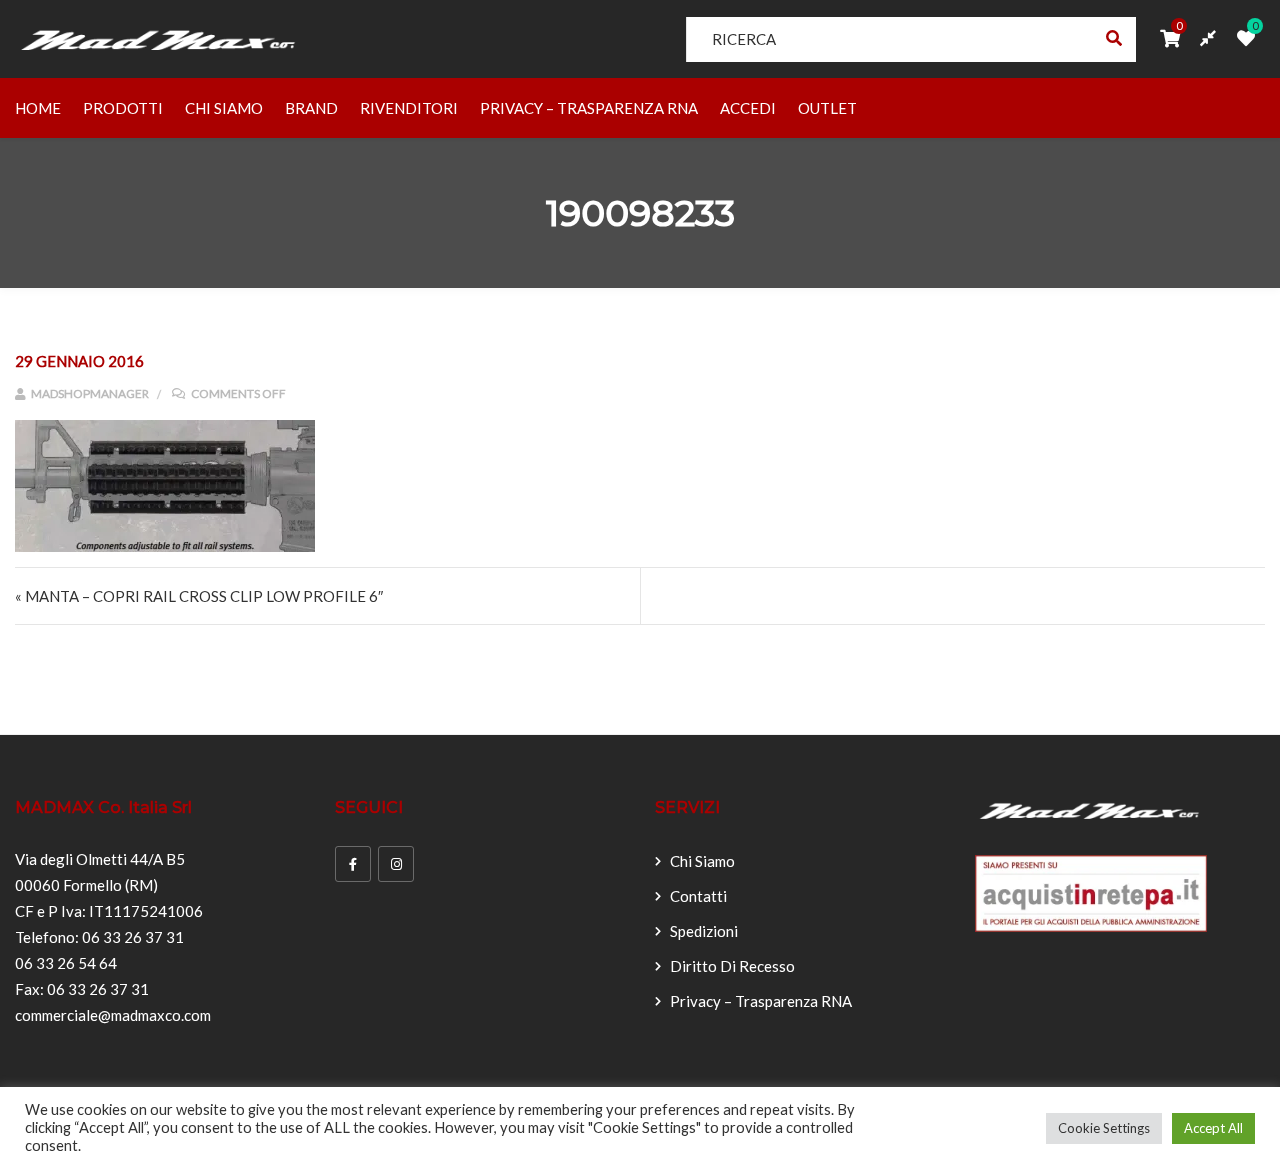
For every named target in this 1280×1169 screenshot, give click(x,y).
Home (38, 108)
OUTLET (827, 108)
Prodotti (123, 108)
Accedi (748, 108)
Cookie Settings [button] (1104, 1128)
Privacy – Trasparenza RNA (589, 108)
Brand (311, 108)
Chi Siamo (224, 108)
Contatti (698, 896)
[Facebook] (353, 864)
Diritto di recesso (732, 966)
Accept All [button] (1213, 1128)
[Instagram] (396, 864)
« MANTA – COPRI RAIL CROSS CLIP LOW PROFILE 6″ (199, 596)
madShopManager (89, 393)
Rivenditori (409, 108)
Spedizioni (704, 931)
